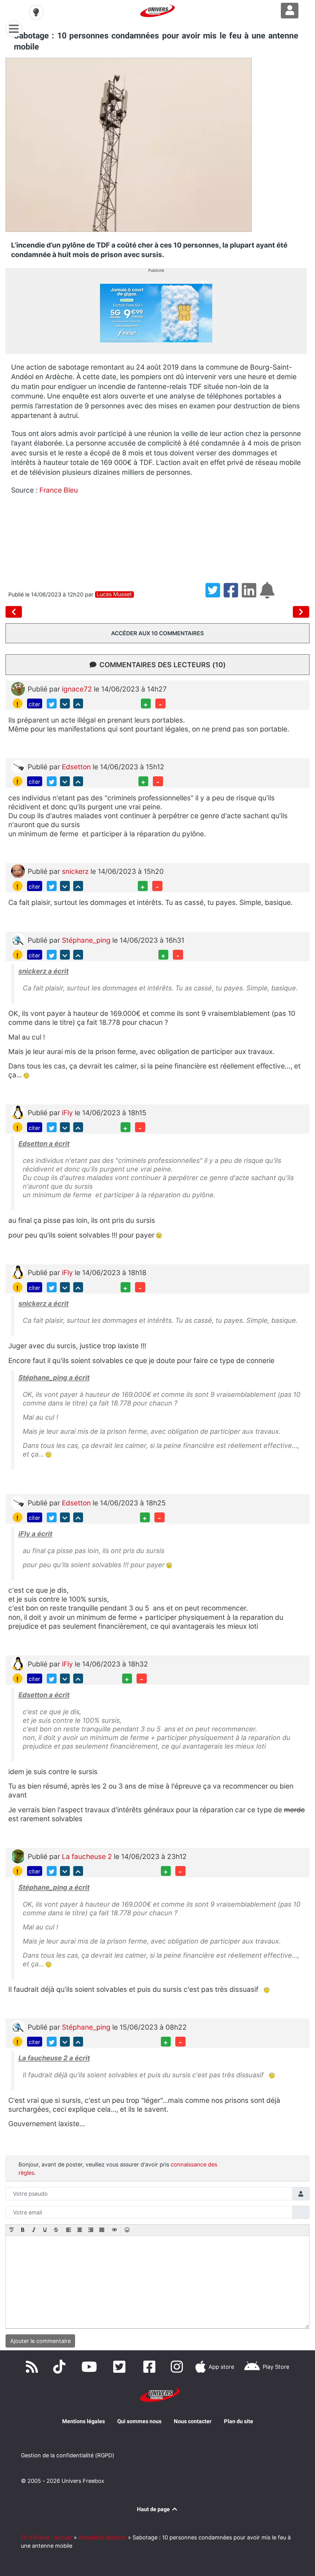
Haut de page (154, 2509)
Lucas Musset (114, 594)
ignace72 (78, 689)
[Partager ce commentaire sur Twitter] (52, 703)
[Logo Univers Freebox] (157, 11)
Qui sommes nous (139, 2421)
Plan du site (239, 2421)
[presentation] (12, 2230)
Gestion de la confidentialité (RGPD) (68, 2455)
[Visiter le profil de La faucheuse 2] (18, 1855)
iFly (68, 1113)
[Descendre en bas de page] (65, 703)
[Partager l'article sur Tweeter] (215, 594)
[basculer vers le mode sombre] (36, 12)
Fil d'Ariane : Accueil (47, 2537)
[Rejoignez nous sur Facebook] (151, 2367)
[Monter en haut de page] (78, 703)
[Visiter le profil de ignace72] (18, 688)
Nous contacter (193, 2421)
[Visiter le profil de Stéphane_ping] (18, 939)
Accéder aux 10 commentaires (157, 633)
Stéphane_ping (87, 940)
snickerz (76, 871)
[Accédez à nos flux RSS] (33, 2367)
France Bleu (59, 490)
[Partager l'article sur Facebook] (233, 594)
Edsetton (77, 767)
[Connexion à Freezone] (290, 11)
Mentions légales (84, 2421)
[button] (12, 2230)
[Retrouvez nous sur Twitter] (121, 2367)
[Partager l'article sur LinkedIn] (251, 594)
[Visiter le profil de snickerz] (18, 871)
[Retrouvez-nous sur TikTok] (61, 2367)
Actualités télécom (102, 2537)
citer (34, 704)
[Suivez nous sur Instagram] (178, 2367)
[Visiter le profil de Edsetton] (18, 766)
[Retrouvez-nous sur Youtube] (91, 2367)
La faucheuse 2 (88, 1856)
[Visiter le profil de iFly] (18, 1112)
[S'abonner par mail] (268, 594)
